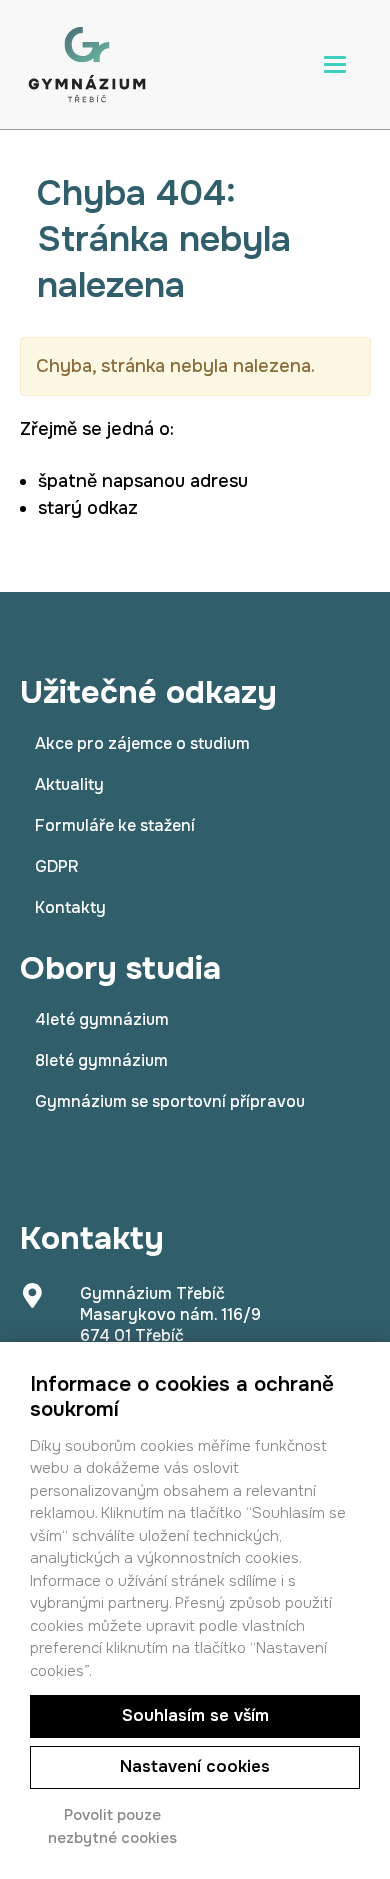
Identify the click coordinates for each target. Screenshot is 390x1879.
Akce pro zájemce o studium (142, 743)
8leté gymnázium (101, 1060)
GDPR (56, 866)
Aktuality (69, 784)
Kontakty (70, 907)
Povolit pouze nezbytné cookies (112, 1826)
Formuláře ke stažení (115, 825)
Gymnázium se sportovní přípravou (170, 1101)
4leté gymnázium (102, 1019)
